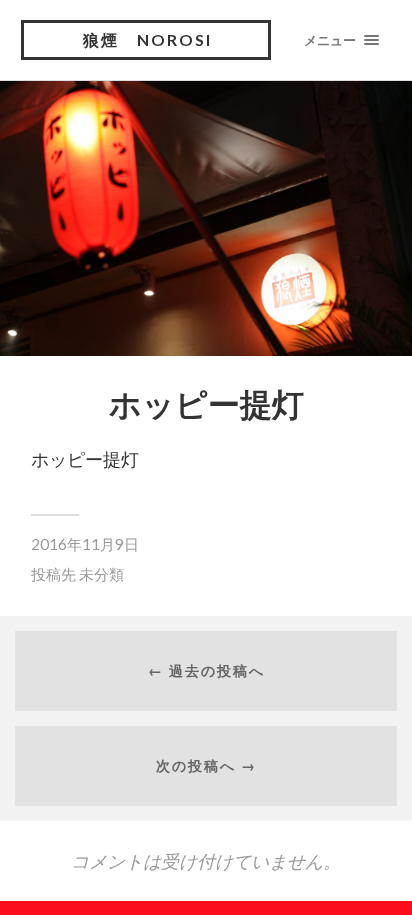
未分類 (101, 574)
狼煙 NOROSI (147, 39)
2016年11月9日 (85, 544)
